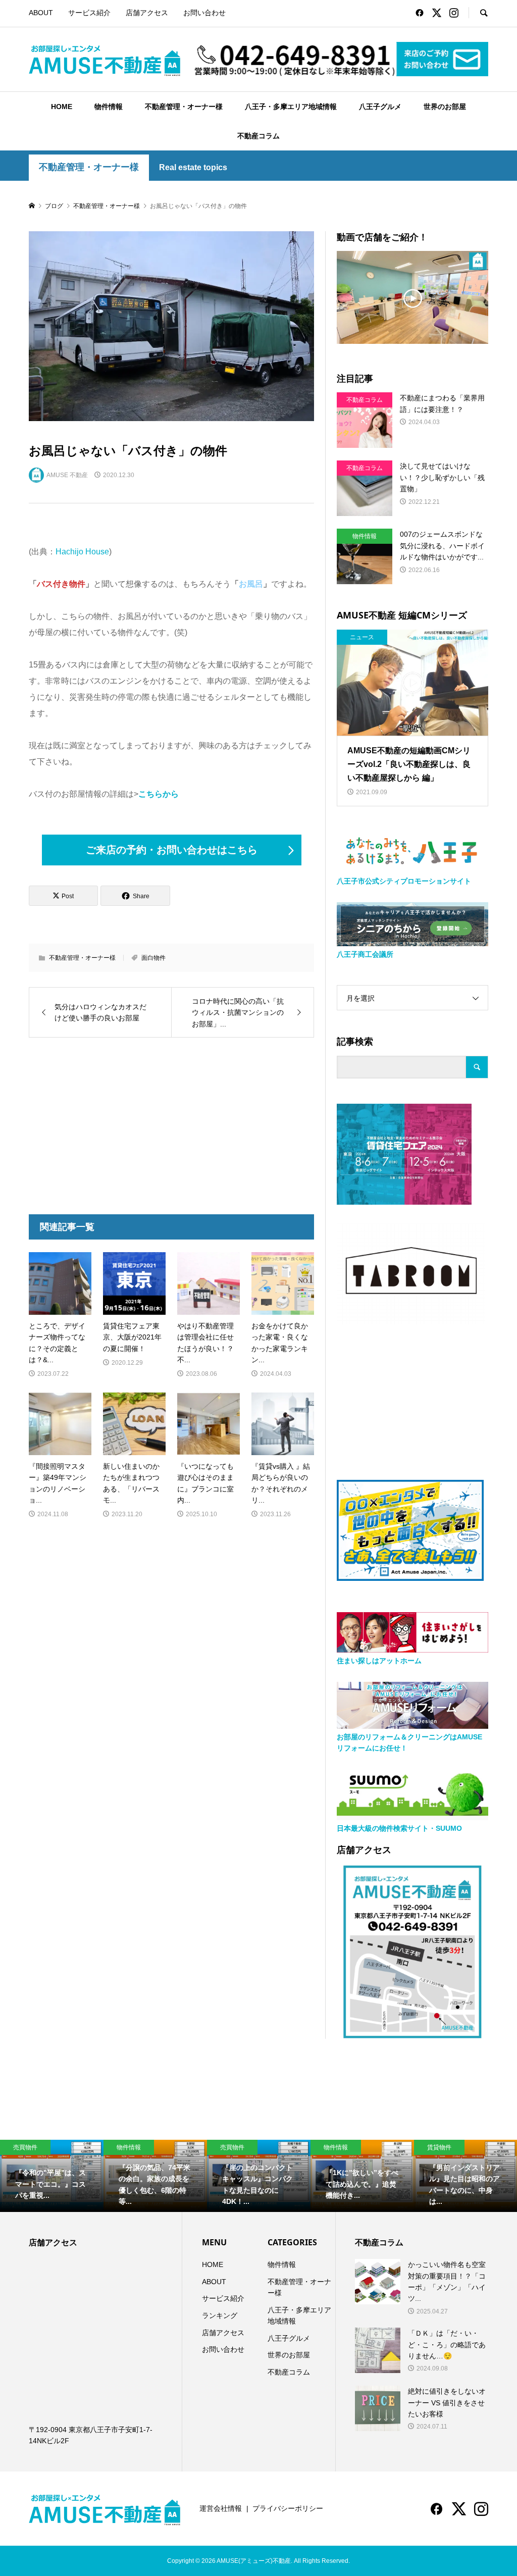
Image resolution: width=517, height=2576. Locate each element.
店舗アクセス (147, 13)
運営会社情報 (221, 2508)
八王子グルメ (380, 107)
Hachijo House (82, 552)
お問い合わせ (204, 13)
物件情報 (109, 107)
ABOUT (41, 13)
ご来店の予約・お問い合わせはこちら (172, 850)
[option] (52, 2176)
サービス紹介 (89, 13)
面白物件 (153, 958)
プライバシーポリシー (288, 2508)
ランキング (220, 2315)
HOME (62, 107)
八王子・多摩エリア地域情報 (291, 107)
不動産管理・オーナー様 (184, 107)
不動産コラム (258, 136)
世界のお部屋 (445, 107)
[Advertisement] (98, 1126)
